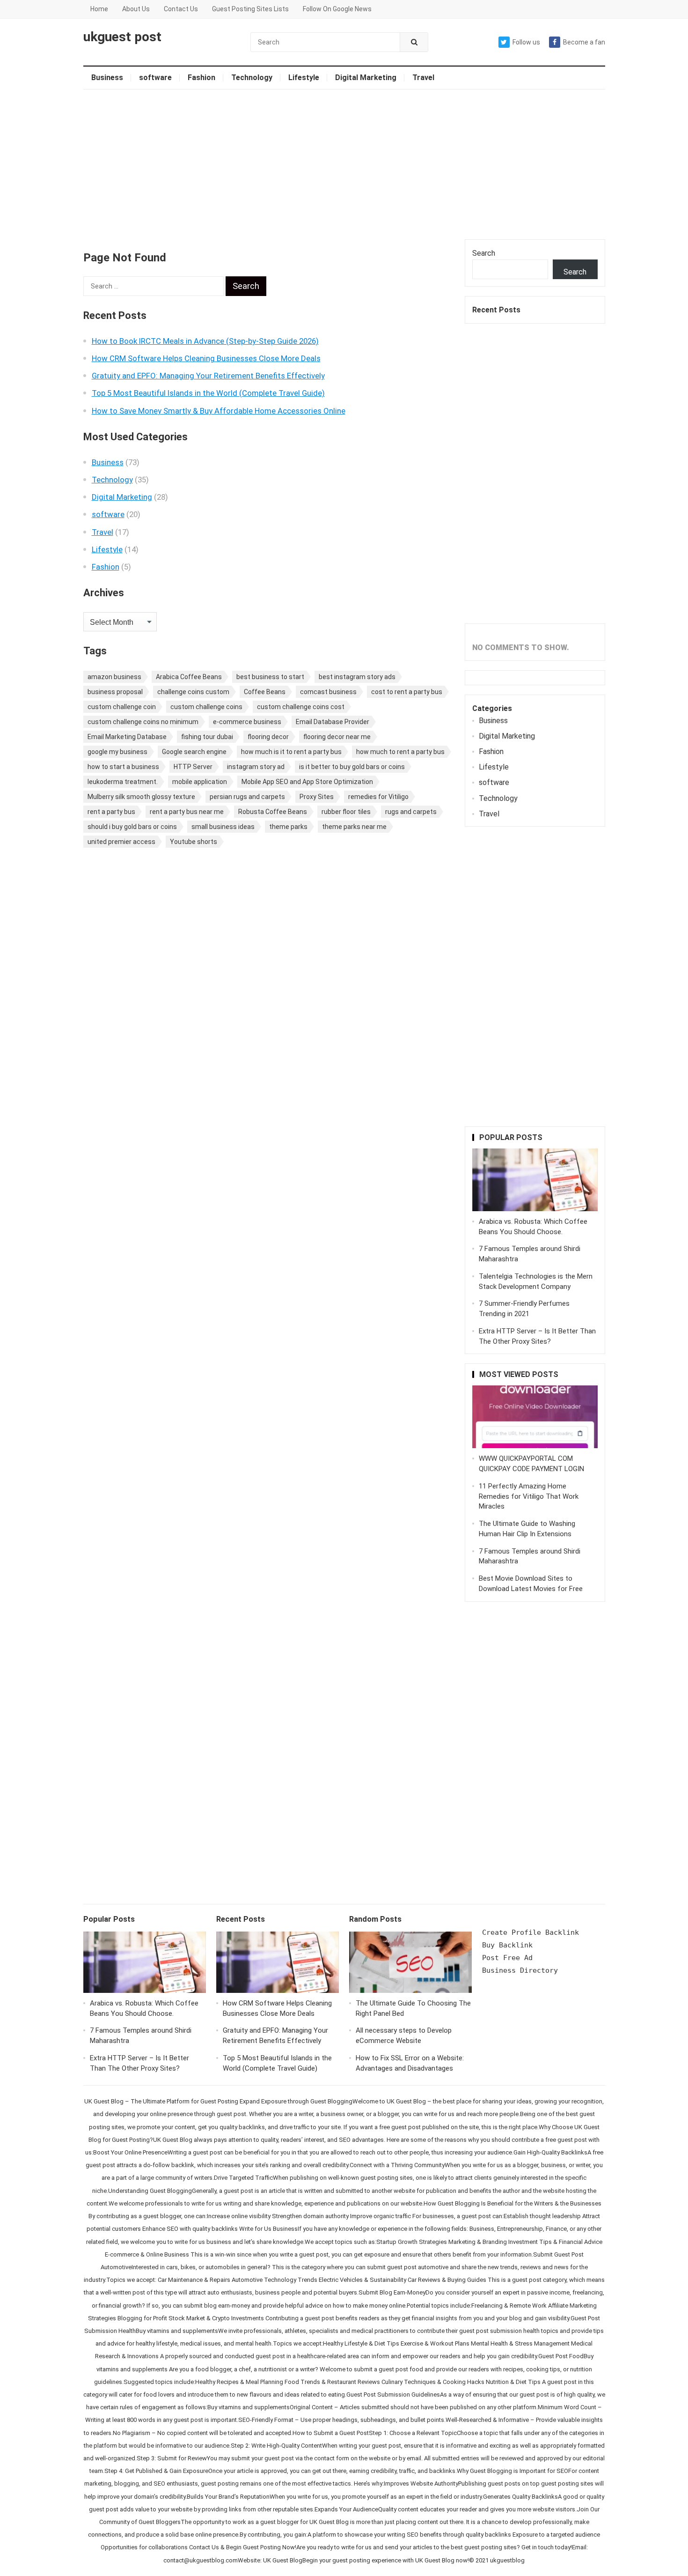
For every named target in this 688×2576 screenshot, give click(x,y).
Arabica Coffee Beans (189, 677)
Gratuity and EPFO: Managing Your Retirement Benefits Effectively (208, 376)
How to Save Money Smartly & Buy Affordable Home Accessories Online (219, 411)
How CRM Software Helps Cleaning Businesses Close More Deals (206, 358)
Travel (423, 78)
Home (99, 9)
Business (107, 78)
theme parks (288, 827)
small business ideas (223, 827)
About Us (136, 9)
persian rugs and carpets (247, 797)
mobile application (200, 782)
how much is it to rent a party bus (291, 752)
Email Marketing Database (127, 737)
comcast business (328, 692)
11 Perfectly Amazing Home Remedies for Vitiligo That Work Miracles (529, 1496)
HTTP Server (193, 767)
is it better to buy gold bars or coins (352, 767)
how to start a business (123, 767)
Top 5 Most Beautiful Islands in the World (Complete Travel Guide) (208, 393)
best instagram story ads (357, 677)
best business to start (270, 677)
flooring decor (268, 737)
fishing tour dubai (207, 737)
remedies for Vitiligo (378, 797)
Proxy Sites (317, 797)
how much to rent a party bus (400, 752)
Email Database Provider (333, 722)
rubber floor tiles (346, 812)
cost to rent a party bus (407, 692)
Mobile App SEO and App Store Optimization (307, 782)
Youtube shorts (194, 842)
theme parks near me (354, 827)
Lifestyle (304, 78)
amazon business (114, 677)
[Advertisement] (344, 164)
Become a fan (584, 42)
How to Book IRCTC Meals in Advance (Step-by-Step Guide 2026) (205, 341)
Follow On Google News (337, 9)
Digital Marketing (366, 78)
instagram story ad (256, 767)
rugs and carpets (411, 812)
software (155, 78)
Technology (252, 78)
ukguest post (122, 37)
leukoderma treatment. (123, 782)
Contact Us (181, 9)
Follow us (526, 42)
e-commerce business (247, 722)
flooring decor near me (337, 737)
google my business (117, 752)
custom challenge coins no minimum (143, 722)
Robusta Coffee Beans (273, 812)
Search (484, 253)
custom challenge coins (206, 707)
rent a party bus (111, 812)
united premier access (121, 842)
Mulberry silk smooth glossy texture (141, 797)
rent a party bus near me (187, 812)
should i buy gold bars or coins (132, 827)
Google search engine (194, 752)
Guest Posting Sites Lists (250, 9)
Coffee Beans (265, 692)
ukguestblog (507, 2560)
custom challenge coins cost (301, 707)
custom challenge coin (122, 707)
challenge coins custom (193, 692)
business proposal (115, 692)
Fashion (201, 78)
